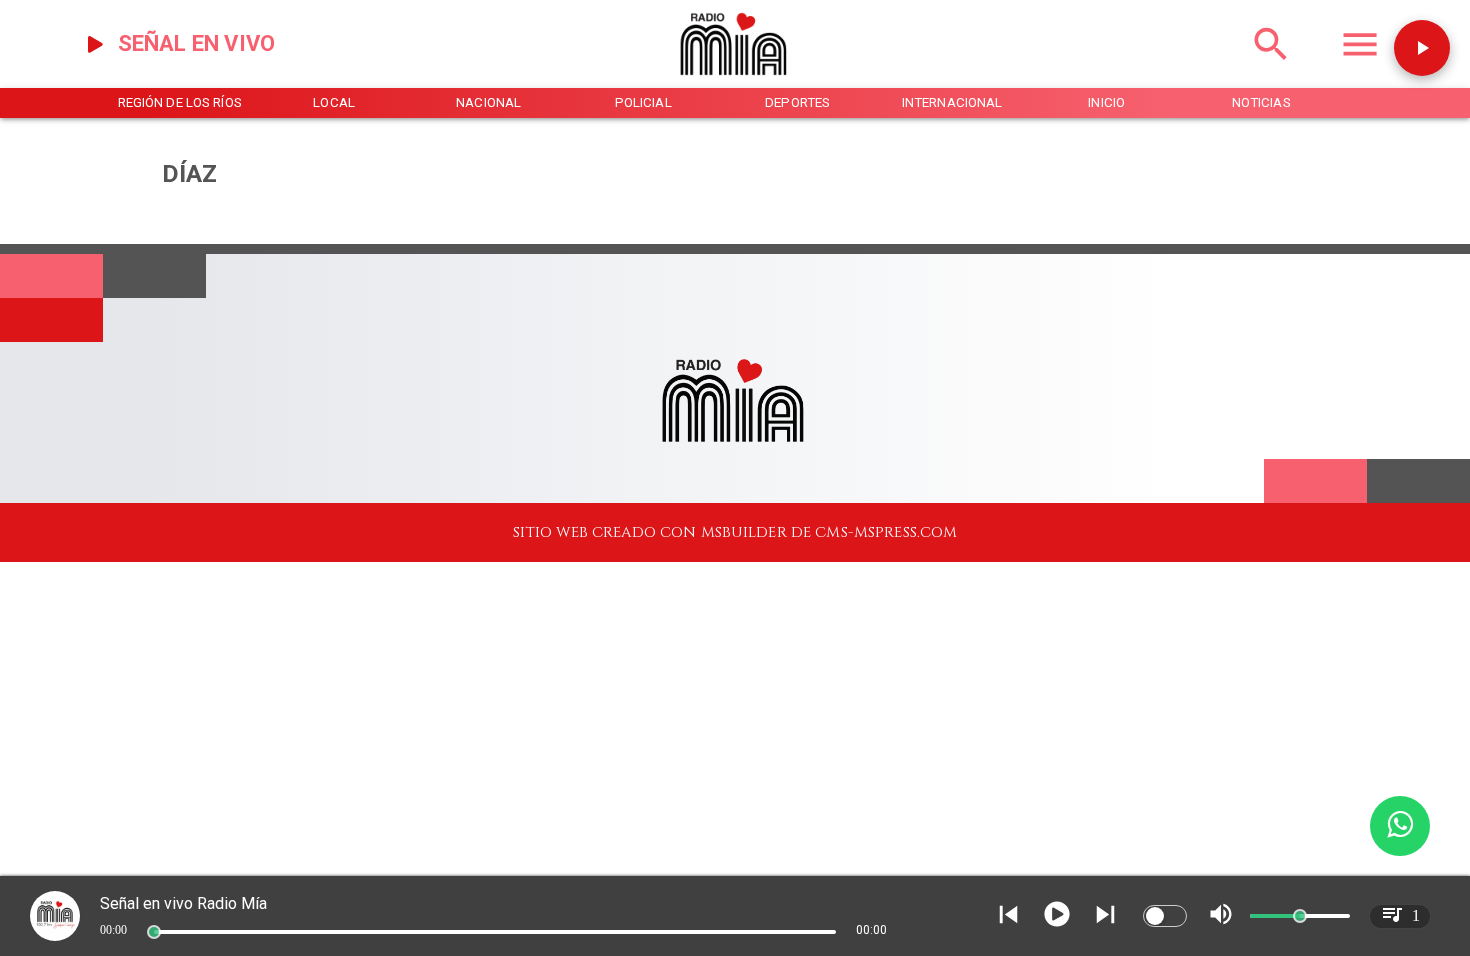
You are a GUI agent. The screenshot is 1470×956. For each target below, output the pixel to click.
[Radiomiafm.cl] (1271, 68)
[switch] (1165, 916)
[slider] (154, 932)
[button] (1422, 48)
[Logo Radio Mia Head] (735, 83)
